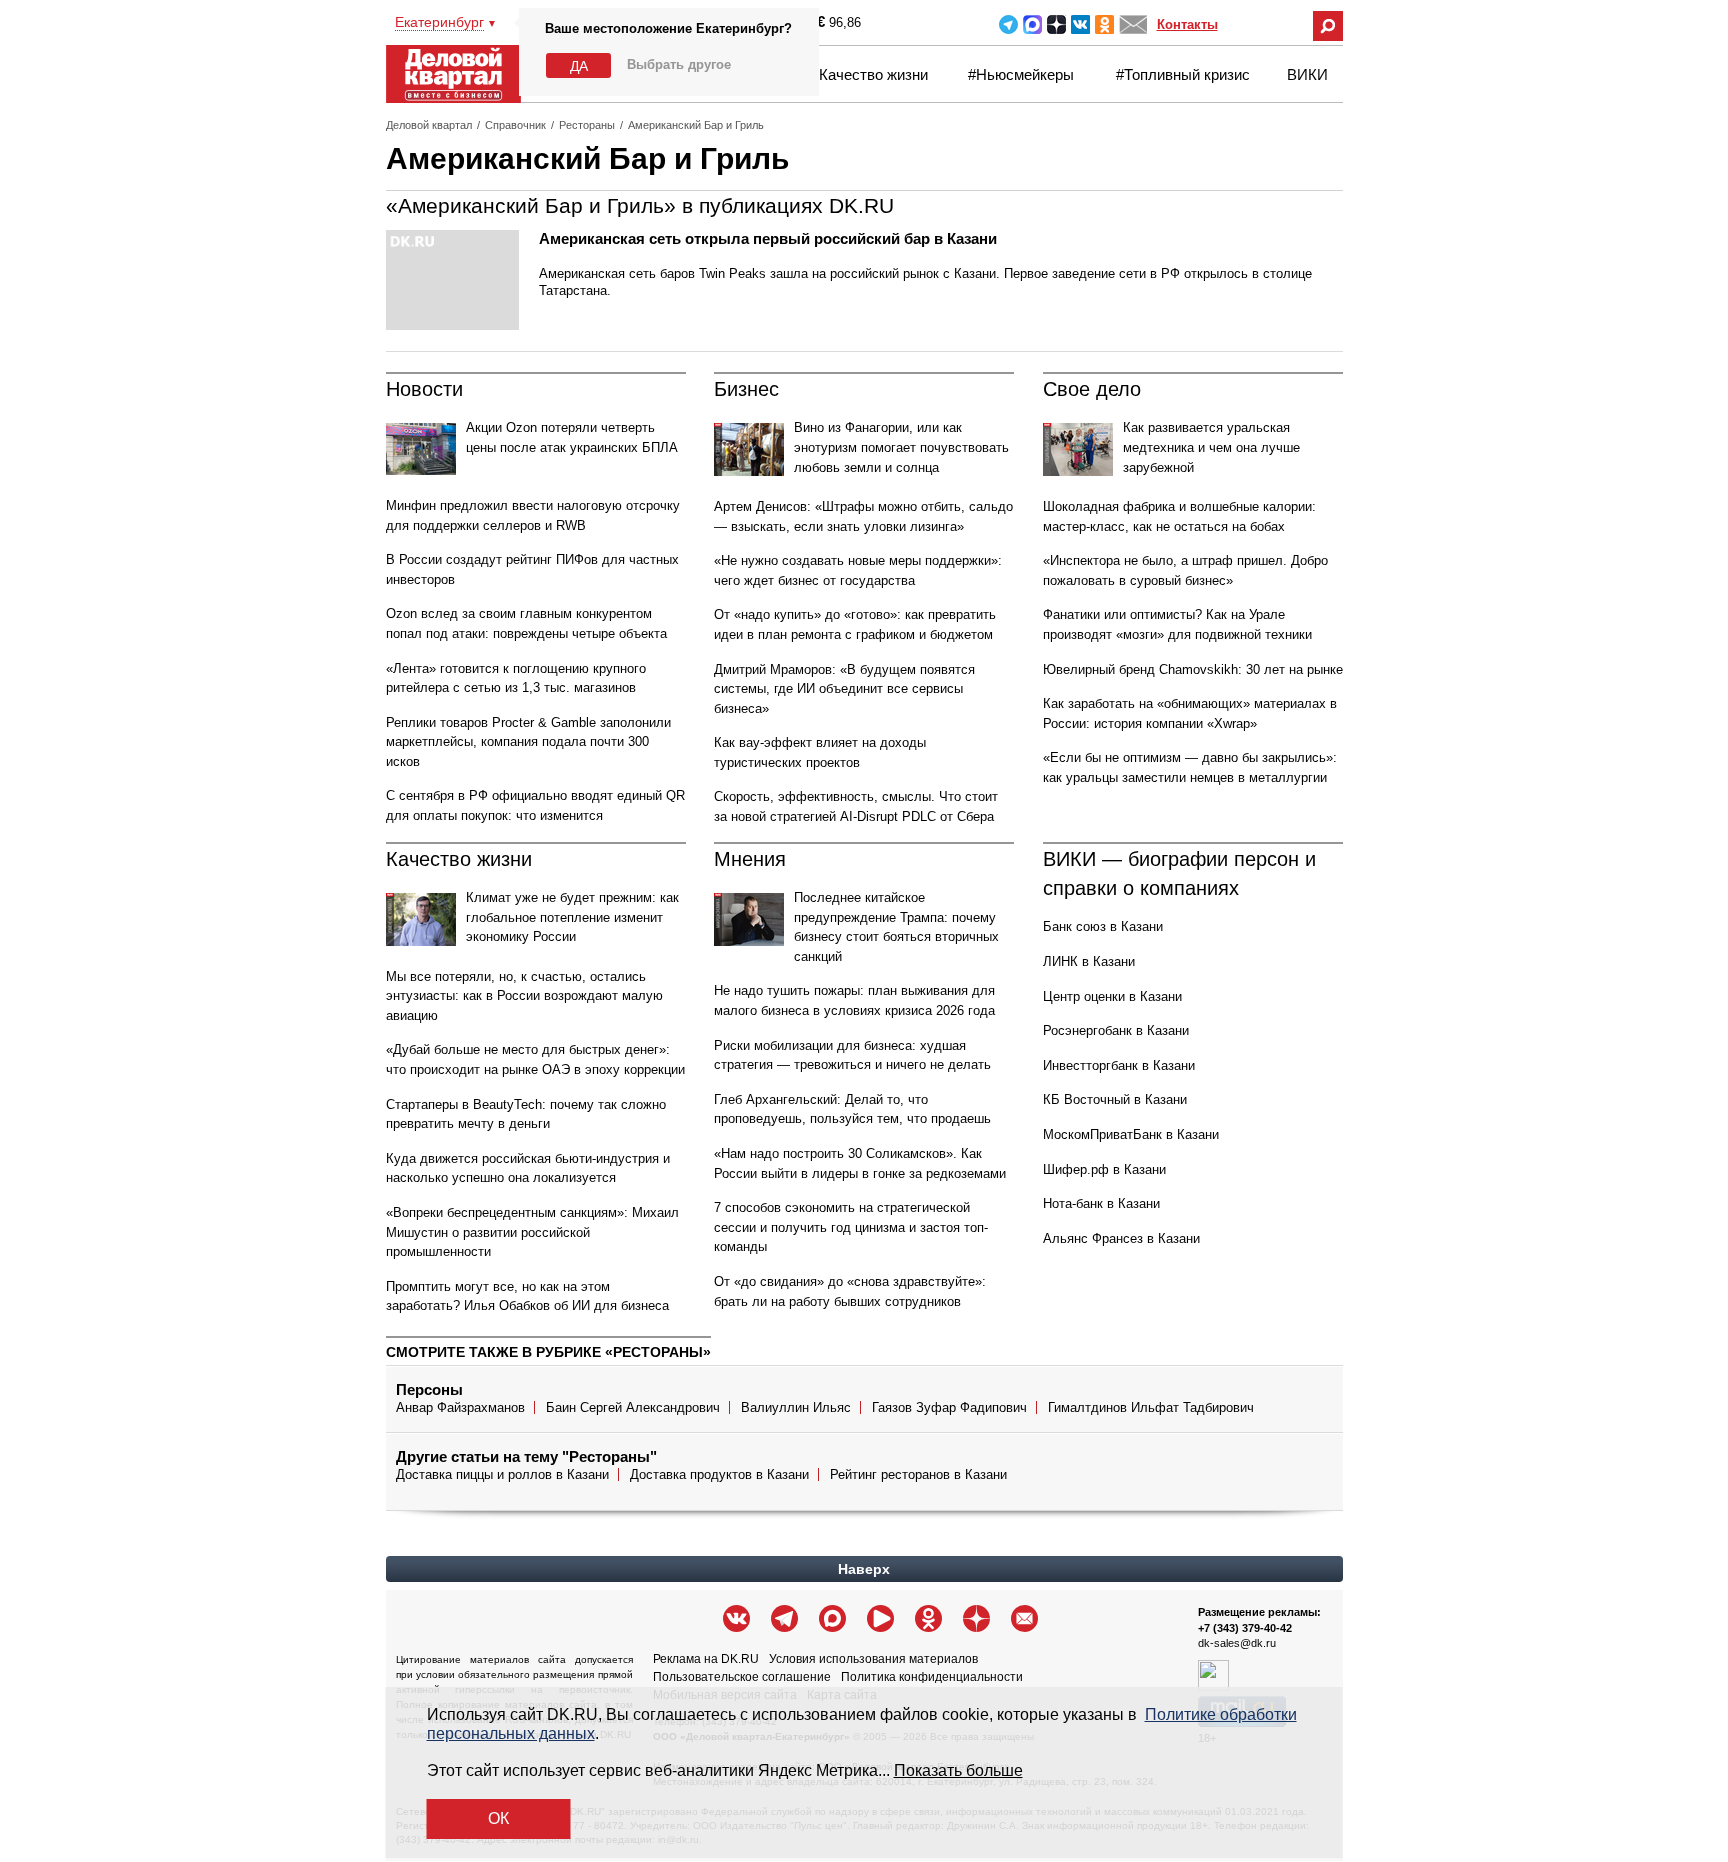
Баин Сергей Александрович (633, 1407)
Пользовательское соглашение (742, 1677)
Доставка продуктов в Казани (719, 1474)
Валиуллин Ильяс (796, 1407)
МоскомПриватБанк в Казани (1131, 1134)
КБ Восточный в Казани (1115, 1099)
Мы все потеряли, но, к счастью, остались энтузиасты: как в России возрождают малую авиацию (524, 996)
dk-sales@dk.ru (1237, 1643)
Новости (424, 389)
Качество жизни (873, 74)
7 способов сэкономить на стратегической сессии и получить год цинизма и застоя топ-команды (851, 1227)
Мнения (750, 859)
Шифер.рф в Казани (1104, 1169)
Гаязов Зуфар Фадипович (949, 1407)
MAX (1032, 24)
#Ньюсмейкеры (1021, 74)
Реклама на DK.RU (706, 1659)
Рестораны (587, 125)
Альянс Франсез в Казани (1121, 1238)
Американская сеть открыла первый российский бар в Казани (768, 238)
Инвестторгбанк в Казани (1119, 1065)
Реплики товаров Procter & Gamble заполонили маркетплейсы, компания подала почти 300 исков (528, 742)
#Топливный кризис (1183, 74)
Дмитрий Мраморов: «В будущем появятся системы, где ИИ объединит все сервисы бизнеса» (844, 689)
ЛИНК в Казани (1089, 961)
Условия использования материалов (873, 1659)
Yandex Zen (1056, 24)
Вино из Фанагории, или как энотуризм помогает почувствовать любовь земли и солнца (901, 447)
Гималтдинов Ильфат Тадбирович (1151, 1407)
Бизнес (746, 389)
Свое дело (1092, 389)
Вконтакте (1080, 24)
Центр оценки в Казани (1112, 996)
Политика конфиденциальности (932, 1677)
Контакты (1187, 24)
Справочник (515, 125)
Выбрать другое (679, 64)
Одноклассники (1104, 24)
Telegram (1008, 24)
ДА (579, 66)
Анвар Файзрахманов (460, 1407)
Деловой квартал (429, 125)
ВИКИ (1307, 74)
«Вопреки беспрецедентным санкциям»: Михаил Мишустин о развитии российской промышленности (532, 1232)
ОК (498, 1818)
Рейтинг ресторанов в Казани (918, 1474)
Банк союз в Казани (1103, 926)
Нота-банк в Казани (1101, 1203)
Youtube (880, 1618)
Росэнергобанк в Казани (1116, 1030)
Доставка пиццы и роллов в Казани (502, 1474)
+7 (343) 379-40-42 (1245, 1628)
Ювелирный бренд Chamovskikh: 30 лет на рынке (1193, 669)
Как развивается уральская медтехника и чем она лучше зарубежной (1211, 447)
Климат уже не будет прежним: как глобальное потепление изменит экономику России (572, 917)
